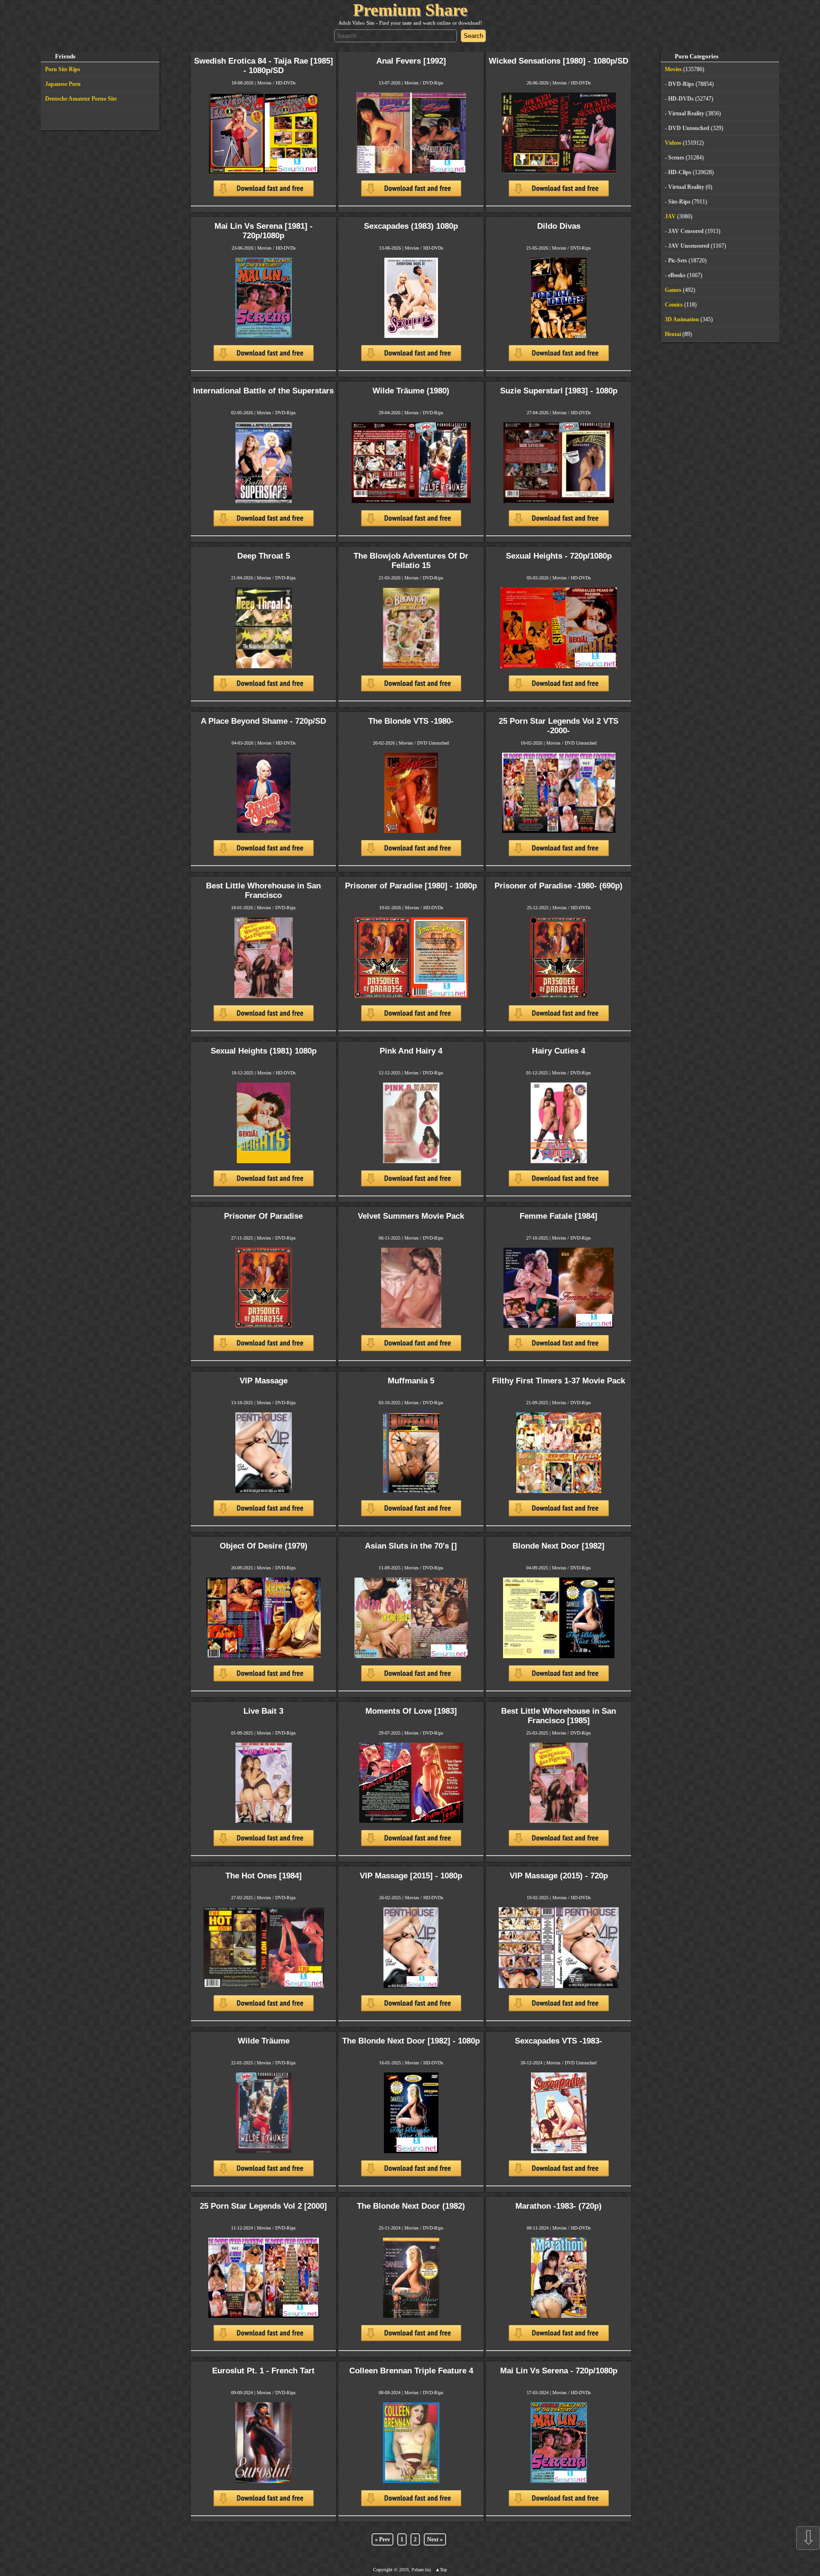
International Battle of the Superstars (263, 391)
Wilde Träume (264, 2041)
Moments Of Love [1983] (411, 1711)
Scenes (676, 158)
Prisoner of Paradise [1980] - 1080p (411, 886)
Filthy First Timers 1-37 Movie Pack (559, 1381)
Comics (674, 305)
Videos (673, 143)
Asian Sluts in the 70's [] (411, 1546)
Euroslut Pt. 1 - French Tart (263, 2371)
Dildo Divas (559, 226)
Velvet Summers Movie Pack (411, 1216)
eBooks (677, 275)
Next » (435, 2539)
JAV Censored (686, 231)
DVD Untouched (433, 743)
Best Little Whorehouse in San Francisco (263, 891)
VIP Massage (264, 1381)
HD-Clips (680, 172)
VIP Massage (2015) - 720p (559, 1876)
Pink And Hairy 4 (411, 1051)
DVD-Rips (433, 83)
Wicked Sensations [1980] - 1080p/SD (559, 61)
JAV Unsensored (689, 246)
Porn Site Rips (63, 69)
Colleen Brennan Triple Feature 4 (411, 2371)
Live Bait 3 (263, 1711)
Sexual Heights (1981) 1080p (264, 1051)
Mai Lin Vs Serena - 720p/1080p (559, 2371)
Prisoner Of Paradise (263, 1216)
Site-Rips (679, 202)
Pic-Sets (678, 261)
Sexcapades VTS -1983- (559, 2041)
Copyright (383, 2570)
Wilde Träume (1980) (411, 391)
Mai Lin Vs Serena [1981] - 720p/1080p (264, 231)
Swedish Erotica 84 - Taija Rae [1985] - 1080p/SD (264, 66)
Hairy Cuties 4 (559, 1051)
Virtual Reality (686, 113)
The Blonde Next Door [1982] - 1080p (411, 2041)
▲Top (441, 2570)
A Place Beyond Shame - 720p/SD (263, 721)
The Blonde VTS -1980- (411, 721)
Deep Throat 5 (264, 556)
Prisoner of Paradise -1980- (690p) (559, 886)
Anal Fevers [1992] (411, 61)
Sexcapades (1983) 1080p (411, 226)
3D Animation (682, 319)
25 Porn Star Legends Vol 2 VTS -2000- (559, 726)
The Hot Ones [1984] (264, 1876)
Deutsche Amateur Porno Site (81, 99)
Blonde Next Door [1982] (559, 1546)
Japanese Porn (63, 84)
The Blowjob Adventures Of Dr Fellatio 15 (411, 561)
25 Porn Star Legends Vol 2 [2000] (263, 2206)
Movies (264, 83)
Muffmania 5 (411, 1381)
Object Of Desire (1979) (264, 1546)
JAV (670, 216)
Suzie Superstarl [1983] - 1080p (559, 391)
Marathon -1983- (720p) (559, 2206)
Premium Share (410, 10)
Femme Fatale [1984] (559, 1216)
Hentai (673, 334)
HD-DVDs (286, 83)
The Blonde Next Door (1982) (411, 2206)
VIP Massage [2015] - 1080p (411, 1876)
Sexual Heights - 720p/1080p (559, 556)
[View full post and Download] (264, 149)
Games (673, 290)
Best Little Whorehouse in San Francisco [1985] (559, 1716)
